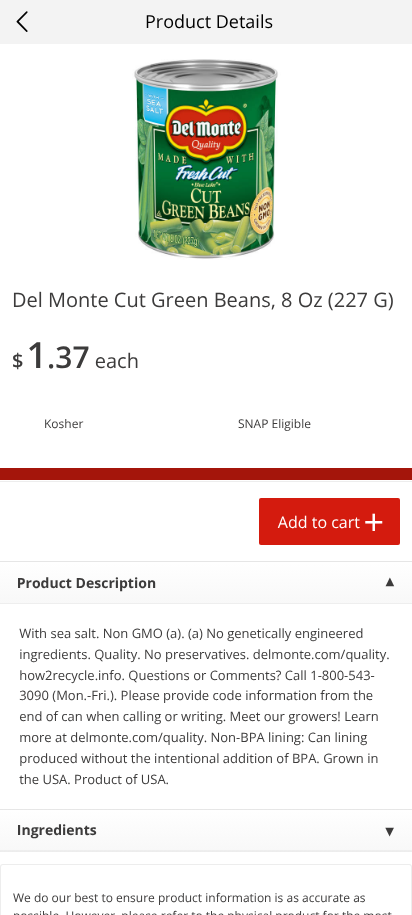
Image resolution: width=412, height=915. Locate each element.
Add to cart (319, 522)
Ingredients (57, 830)
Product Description (86, 583)
